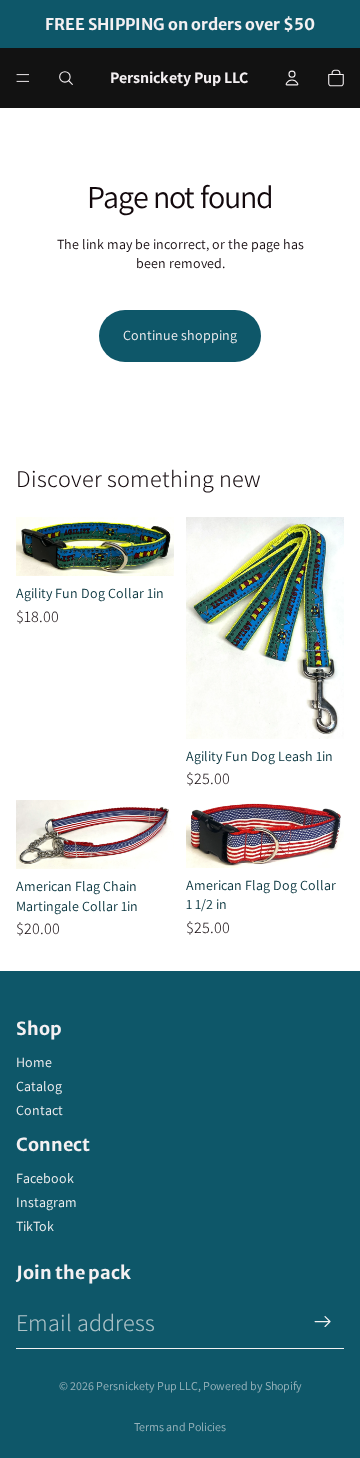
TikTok (35, 1226)
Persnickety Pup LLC (147, 1385)
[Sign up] (323, 1322)
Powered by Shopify (252, 1385)
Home (34, 1062)
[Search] (66, 78)
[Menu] (23, 78)
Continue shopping (180, 335)
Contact (39, 1110)
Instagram (46, 1202)
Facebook (45, 1178)
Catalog (39, 1086)
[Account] (292, 78)
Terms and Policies (180, 1426)
